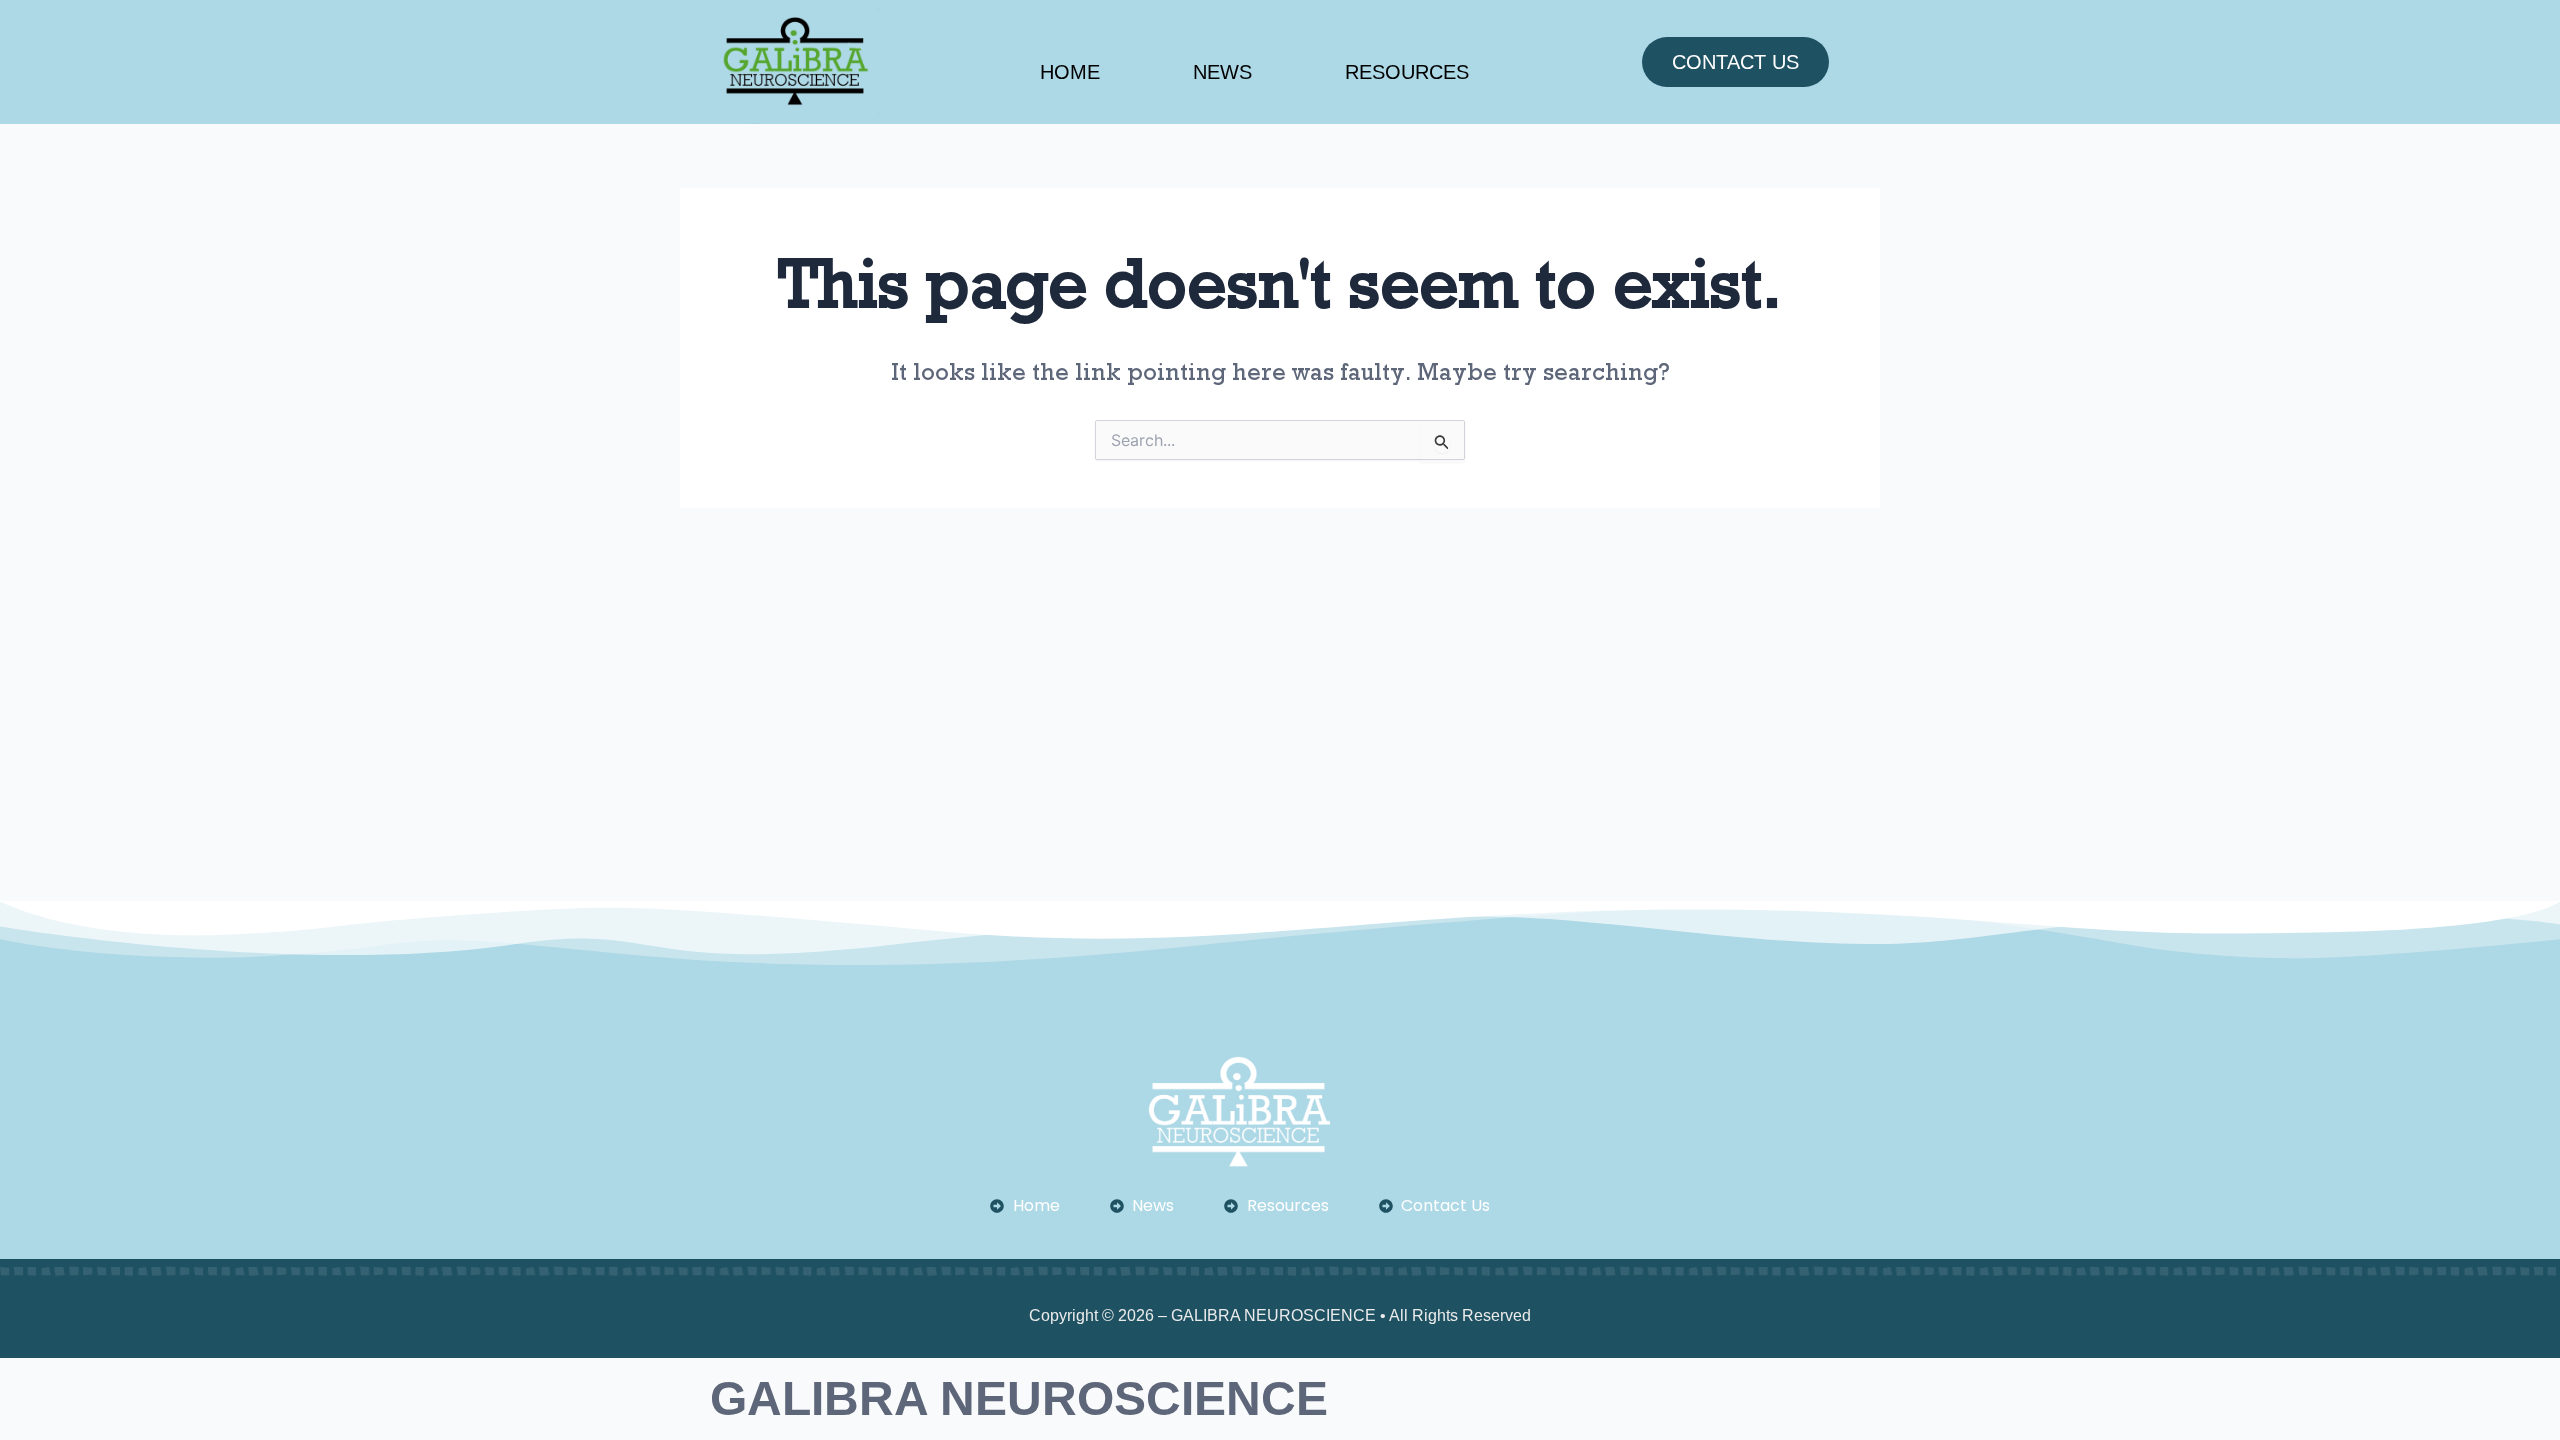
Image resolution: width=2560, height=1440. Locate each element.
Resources (1407, 72)
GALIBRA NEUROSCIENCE (1019, 1398)
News (1222, 72)
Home (1070, 72)
